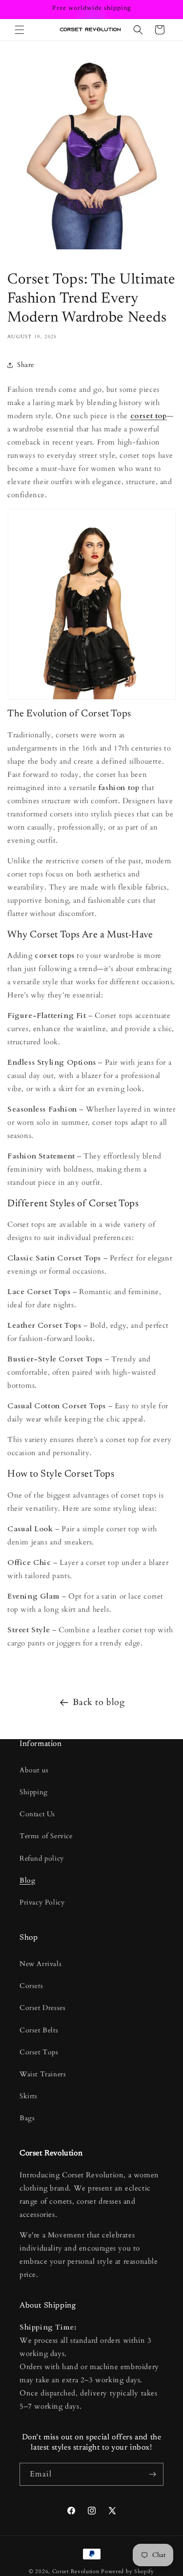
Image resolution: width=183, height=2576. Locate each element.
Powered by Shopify (128, 2571)
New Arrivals (41, 1964)
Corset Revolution (76, 2571)
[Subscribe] (152, 2474)
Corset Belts (39, 2030)
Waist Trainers (43, 2074)
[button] (20, 30)
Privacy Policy (42, 1902)
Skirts (29, 2096)
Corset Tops (39, 2052)
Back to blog (99, 1702)
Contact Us (37, 1814)
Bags (27, 2118)
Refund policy (42, 1858)
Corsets (31, 1986)
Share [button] (26, 365)
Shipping (34, 1792)
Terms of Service (46, 1836)
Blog (27, 1880)
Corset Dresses (42, 2008)
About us (34, 1770)
